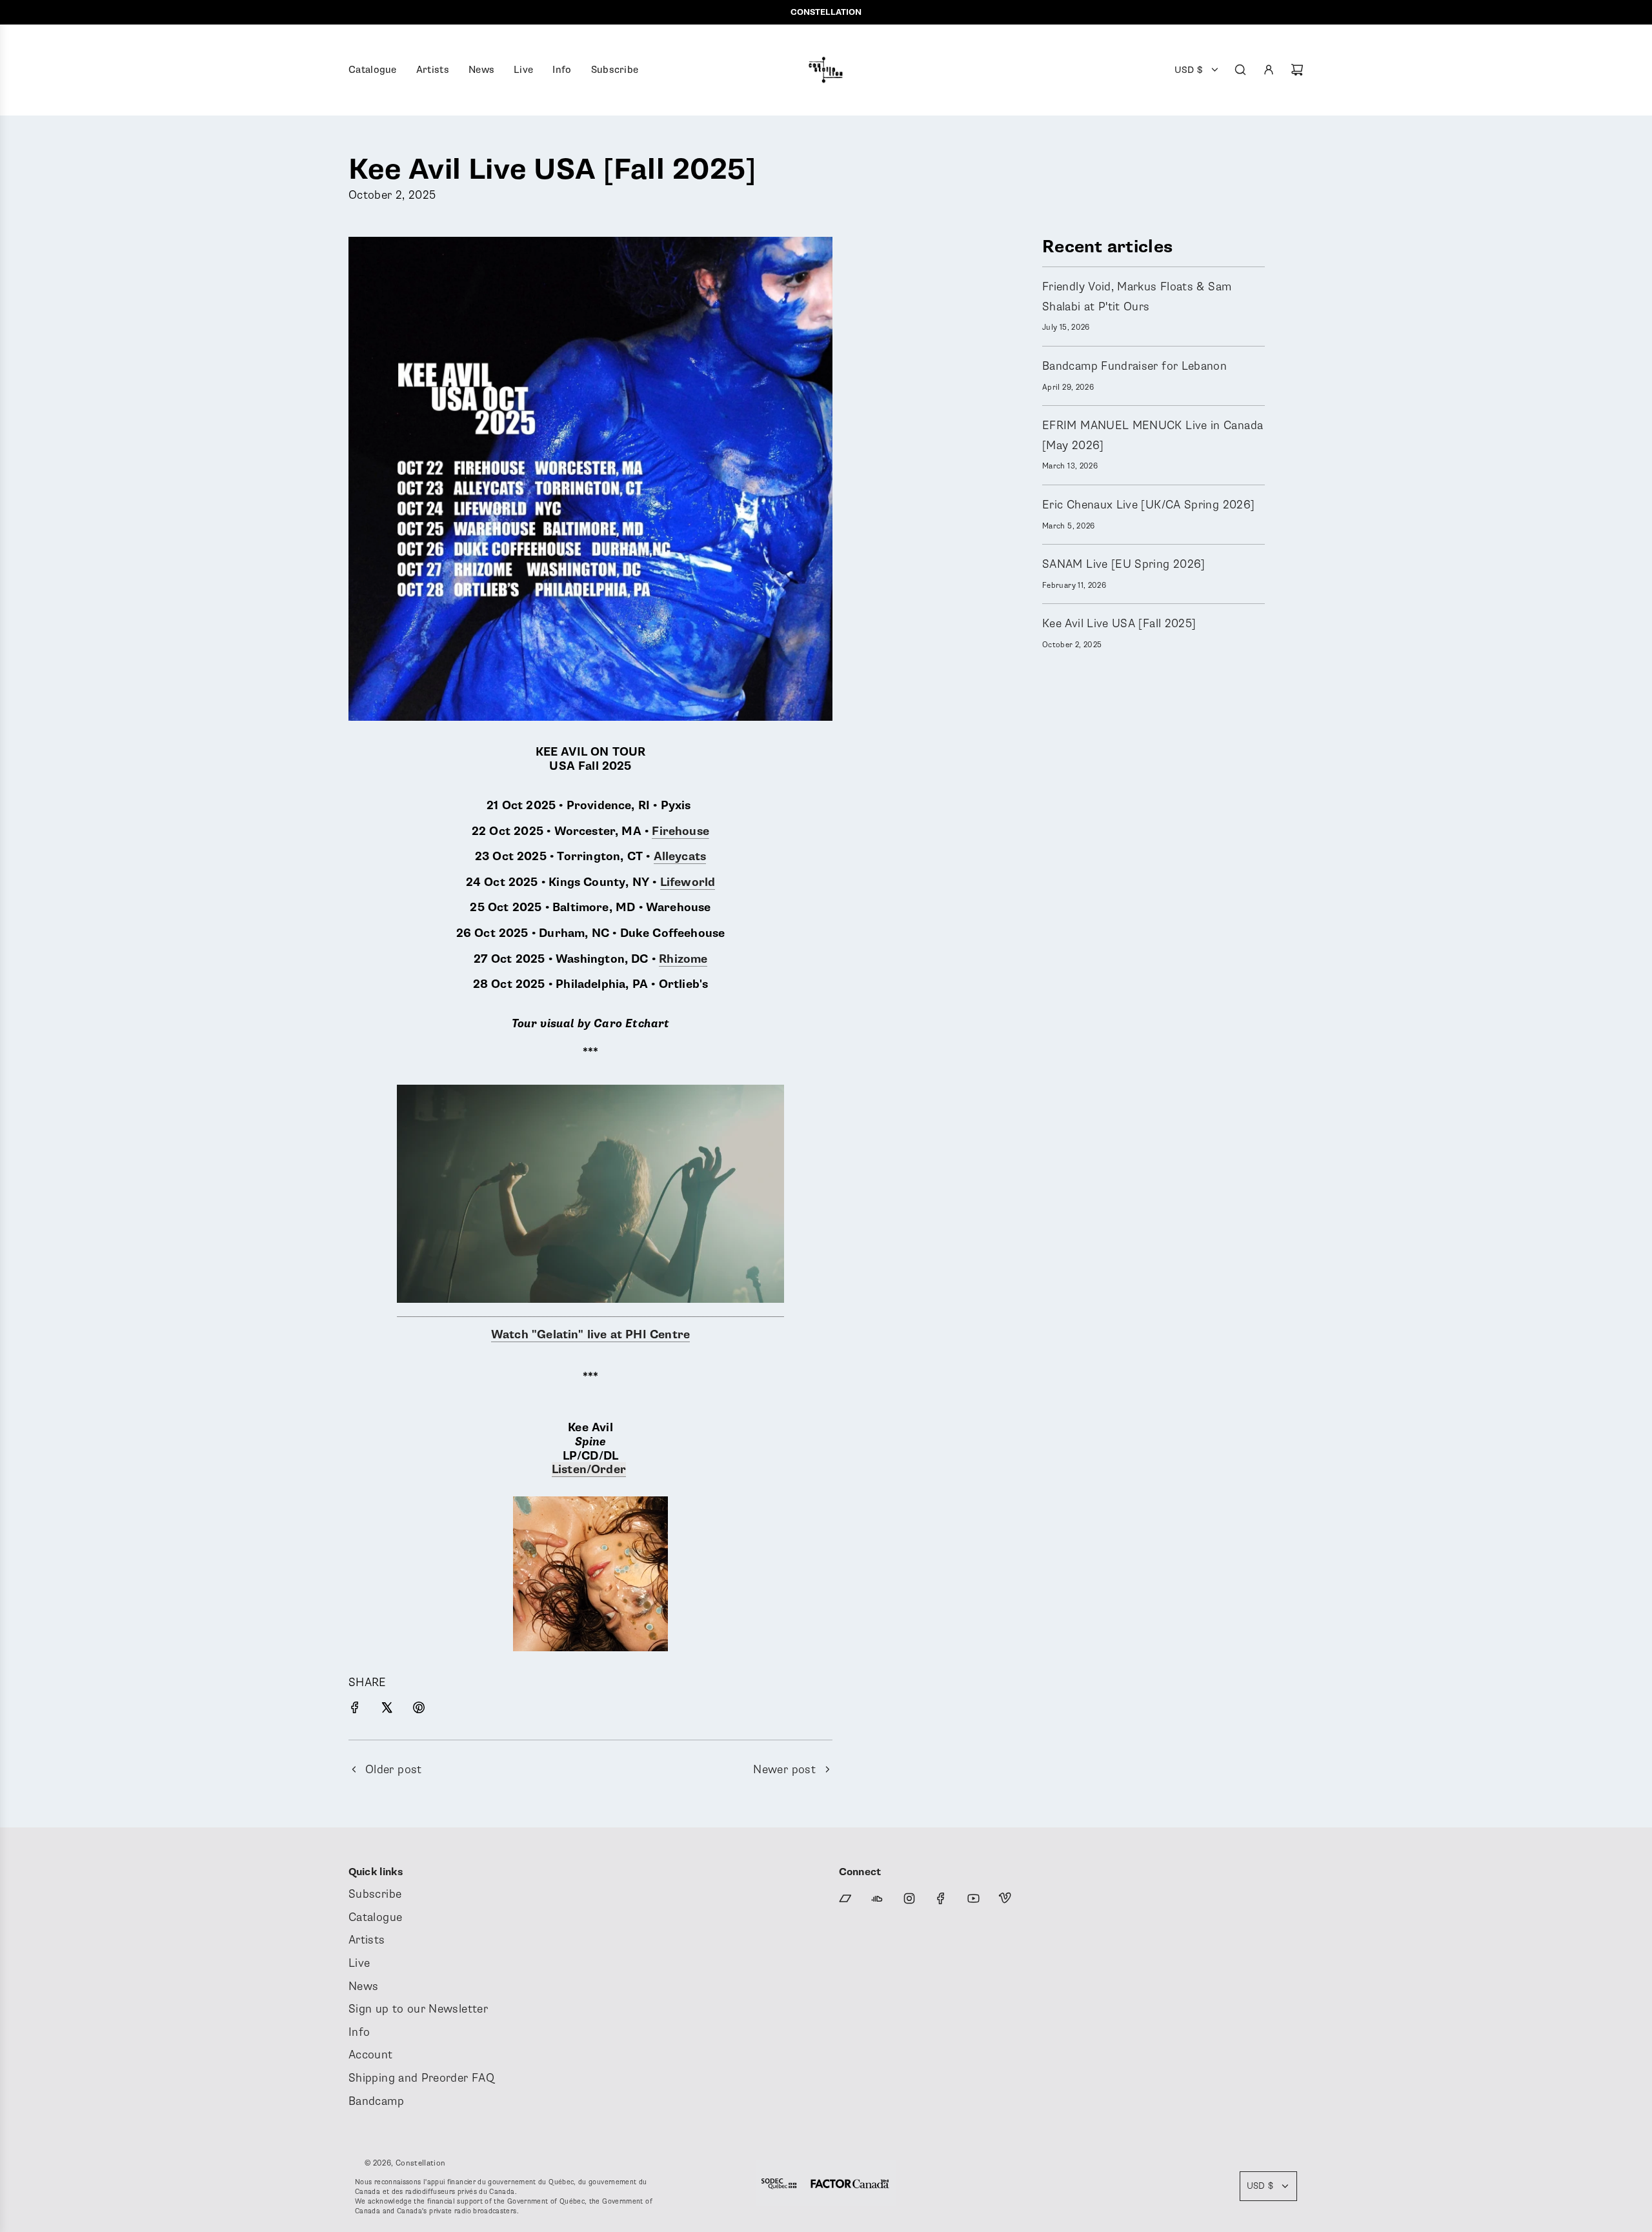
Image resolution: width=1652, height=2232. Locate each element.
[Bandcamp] (845, 1898)
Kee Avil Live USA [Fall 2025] (1119, 623)
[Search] (1240, 70)
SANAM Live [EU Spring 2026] (1124, 564)
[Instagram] (909, 1898)
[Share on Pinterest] (419, 1710)
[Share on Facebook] (355, 1710)
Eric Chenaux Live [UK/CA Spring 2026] (1148, 505)
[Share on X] (387, 1710)
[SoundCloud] (877, 1898)
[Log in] (1269, 70)
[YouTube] (973, 1898)
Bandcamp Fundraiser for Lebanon (1134, 366)
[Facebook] (941, 1898)
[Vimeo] (1005, 1898)
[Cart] (1297, 70)
